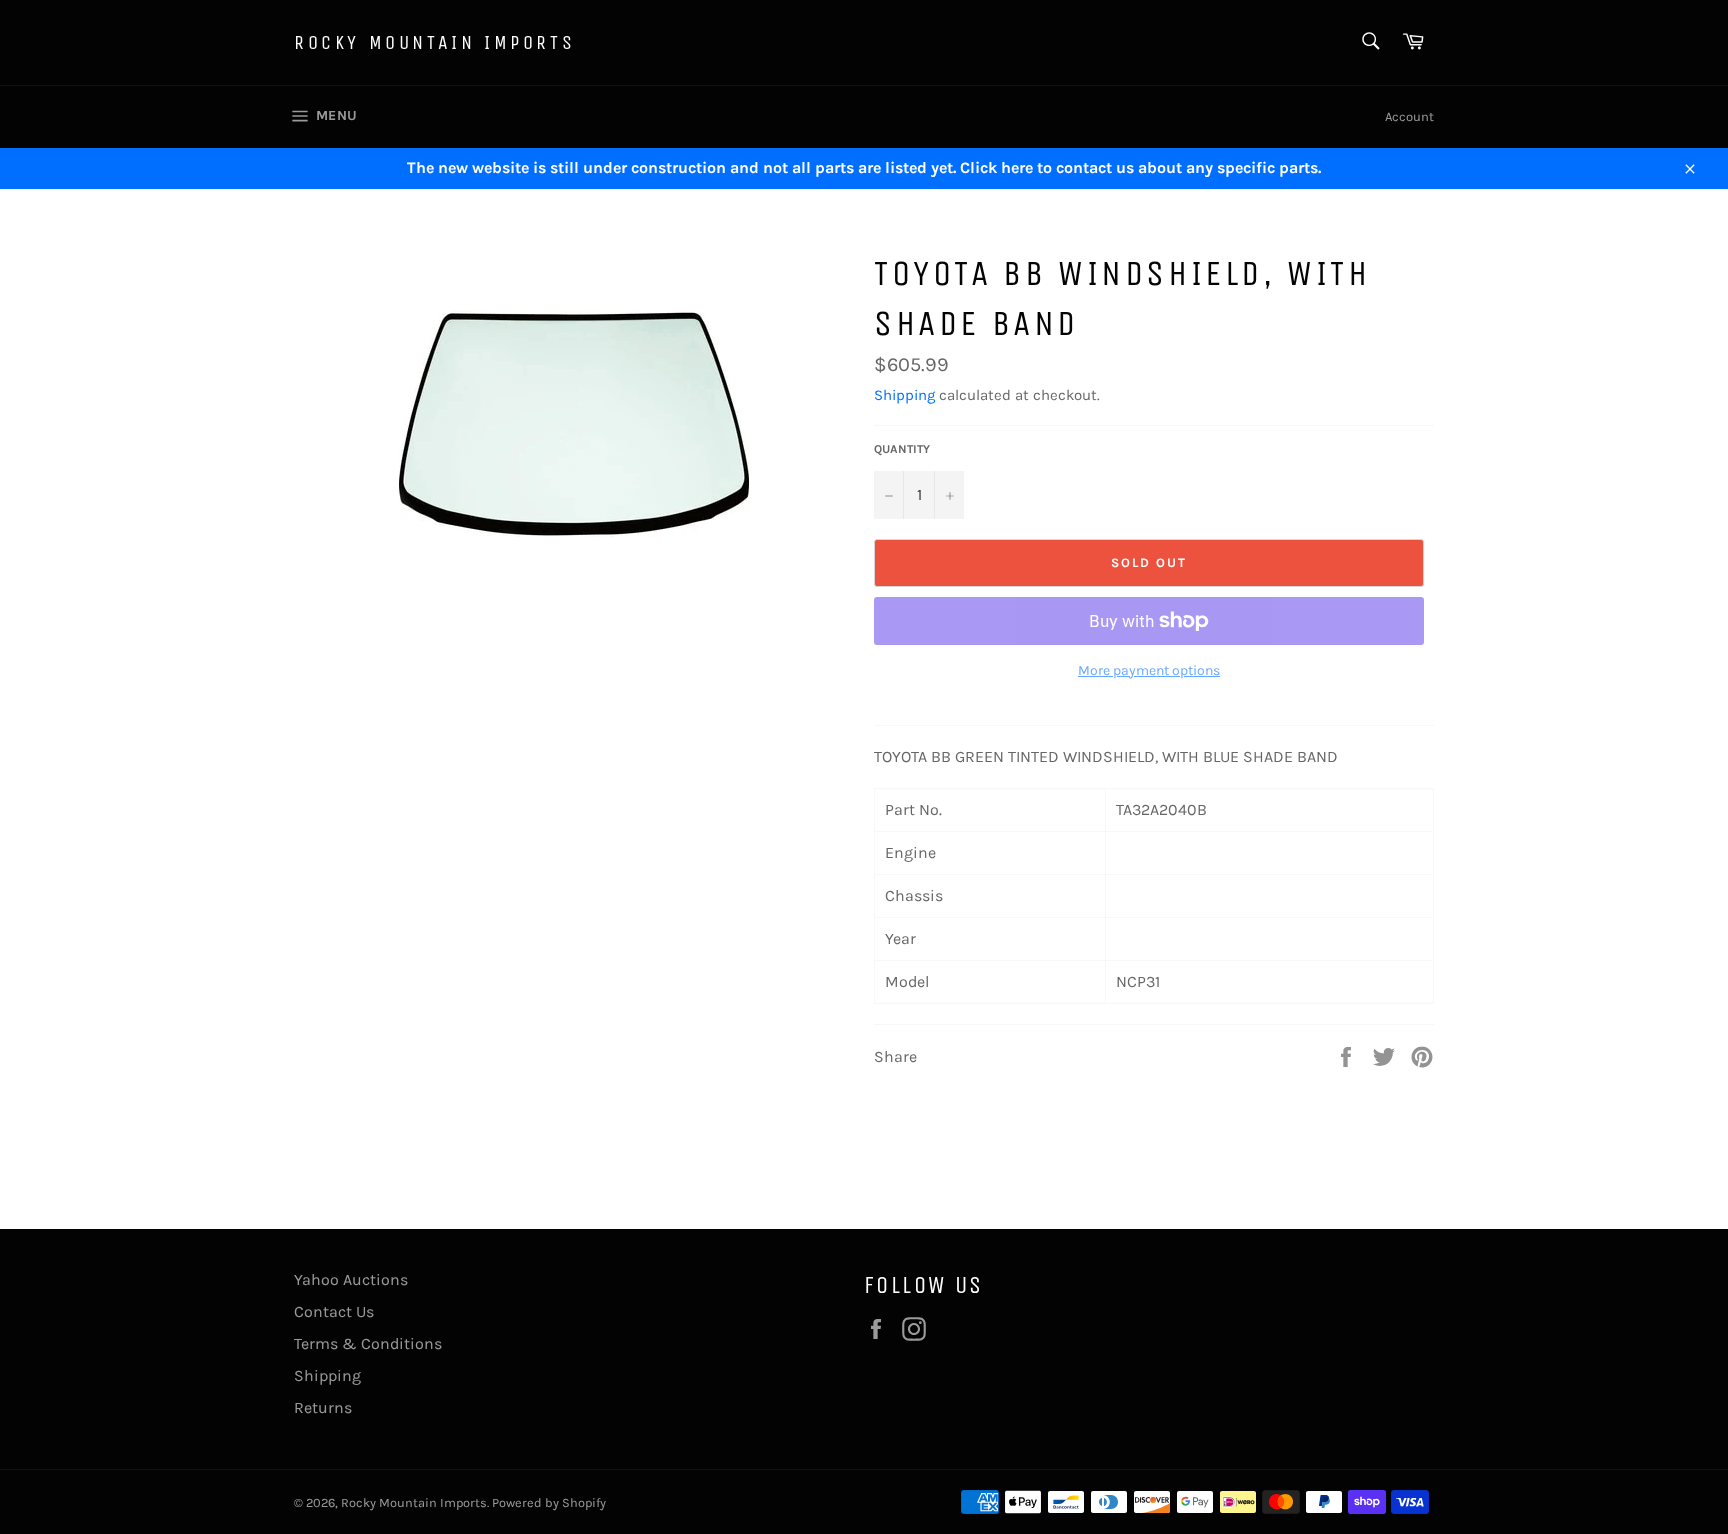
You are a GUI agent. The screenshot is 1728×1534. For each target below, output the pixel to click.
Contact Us (334, 1311)
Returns (323, 1407)
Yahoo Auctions (351, 1279)
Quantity (902, 449)
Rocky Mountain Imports (434, 42)
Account (1409, 116)
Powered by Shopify (549, 1502)
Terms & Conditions (368, 1343)
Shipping (904, 395)
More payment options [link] (1149, 670)
